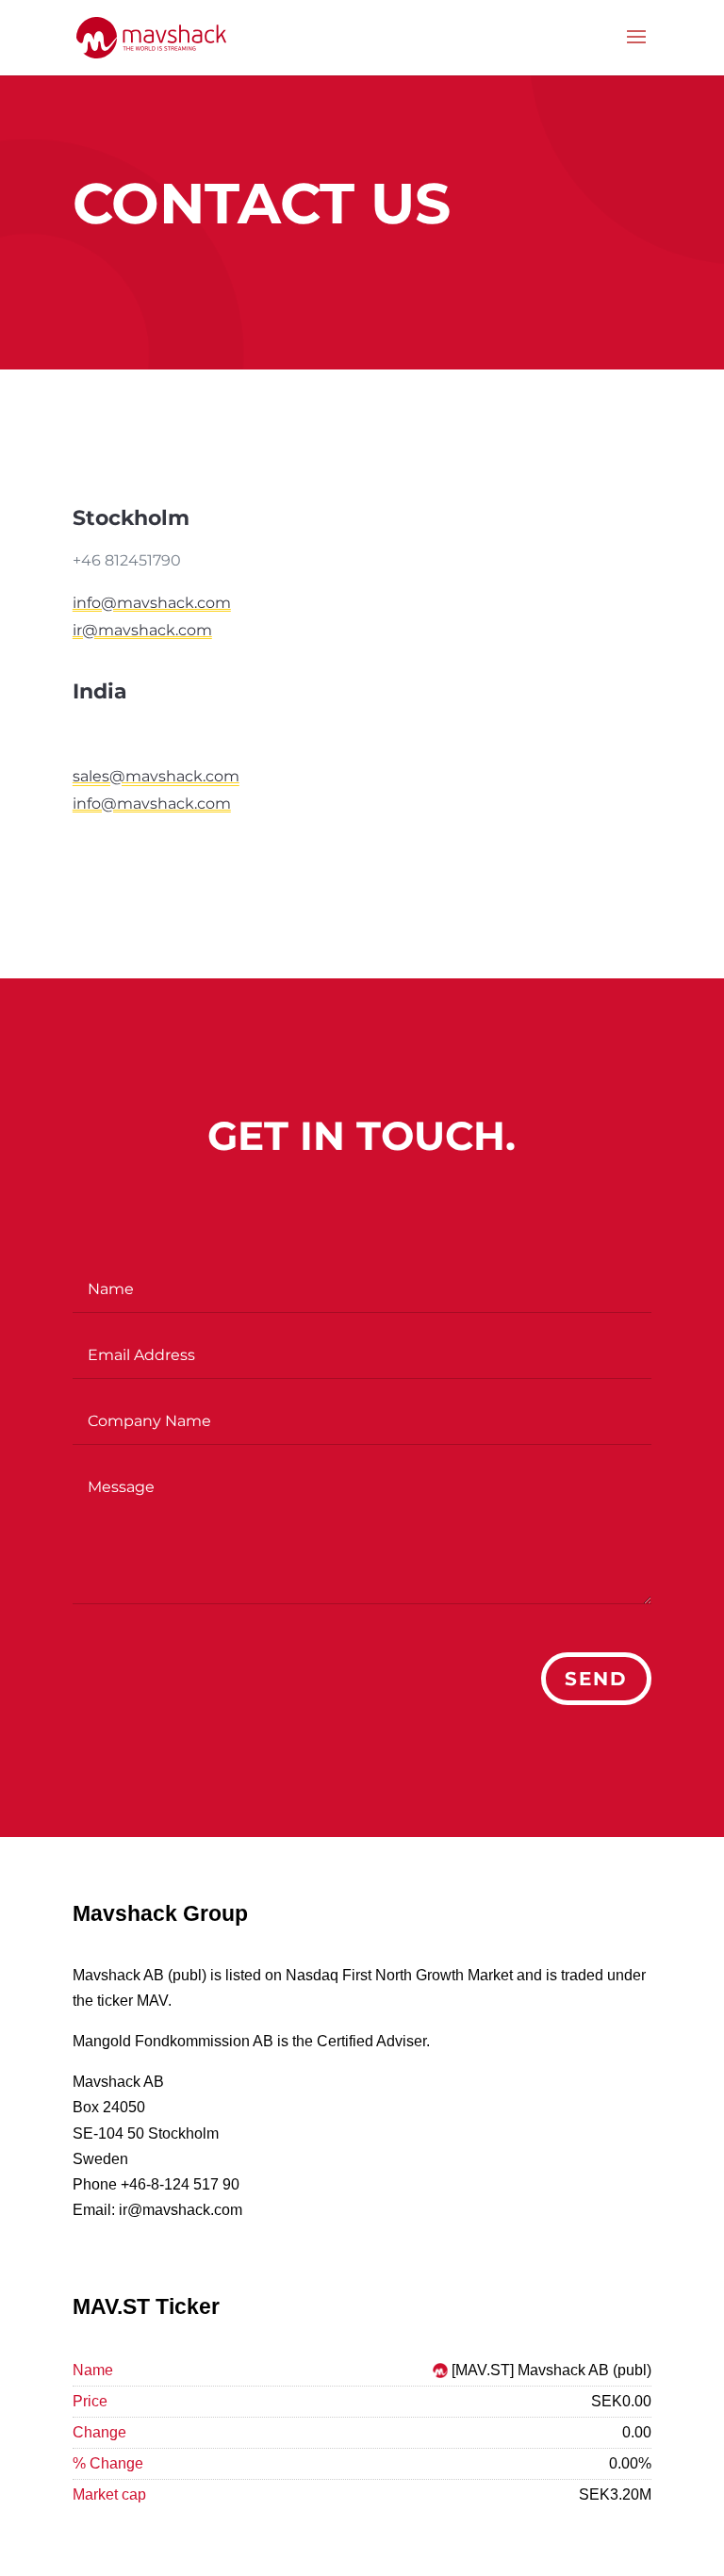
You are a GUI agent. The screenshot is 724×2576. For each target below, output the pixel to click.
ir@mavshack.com (142, 630)
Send (596, 1679)
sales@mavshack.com (156, 776)
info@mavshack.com (152, 603)
